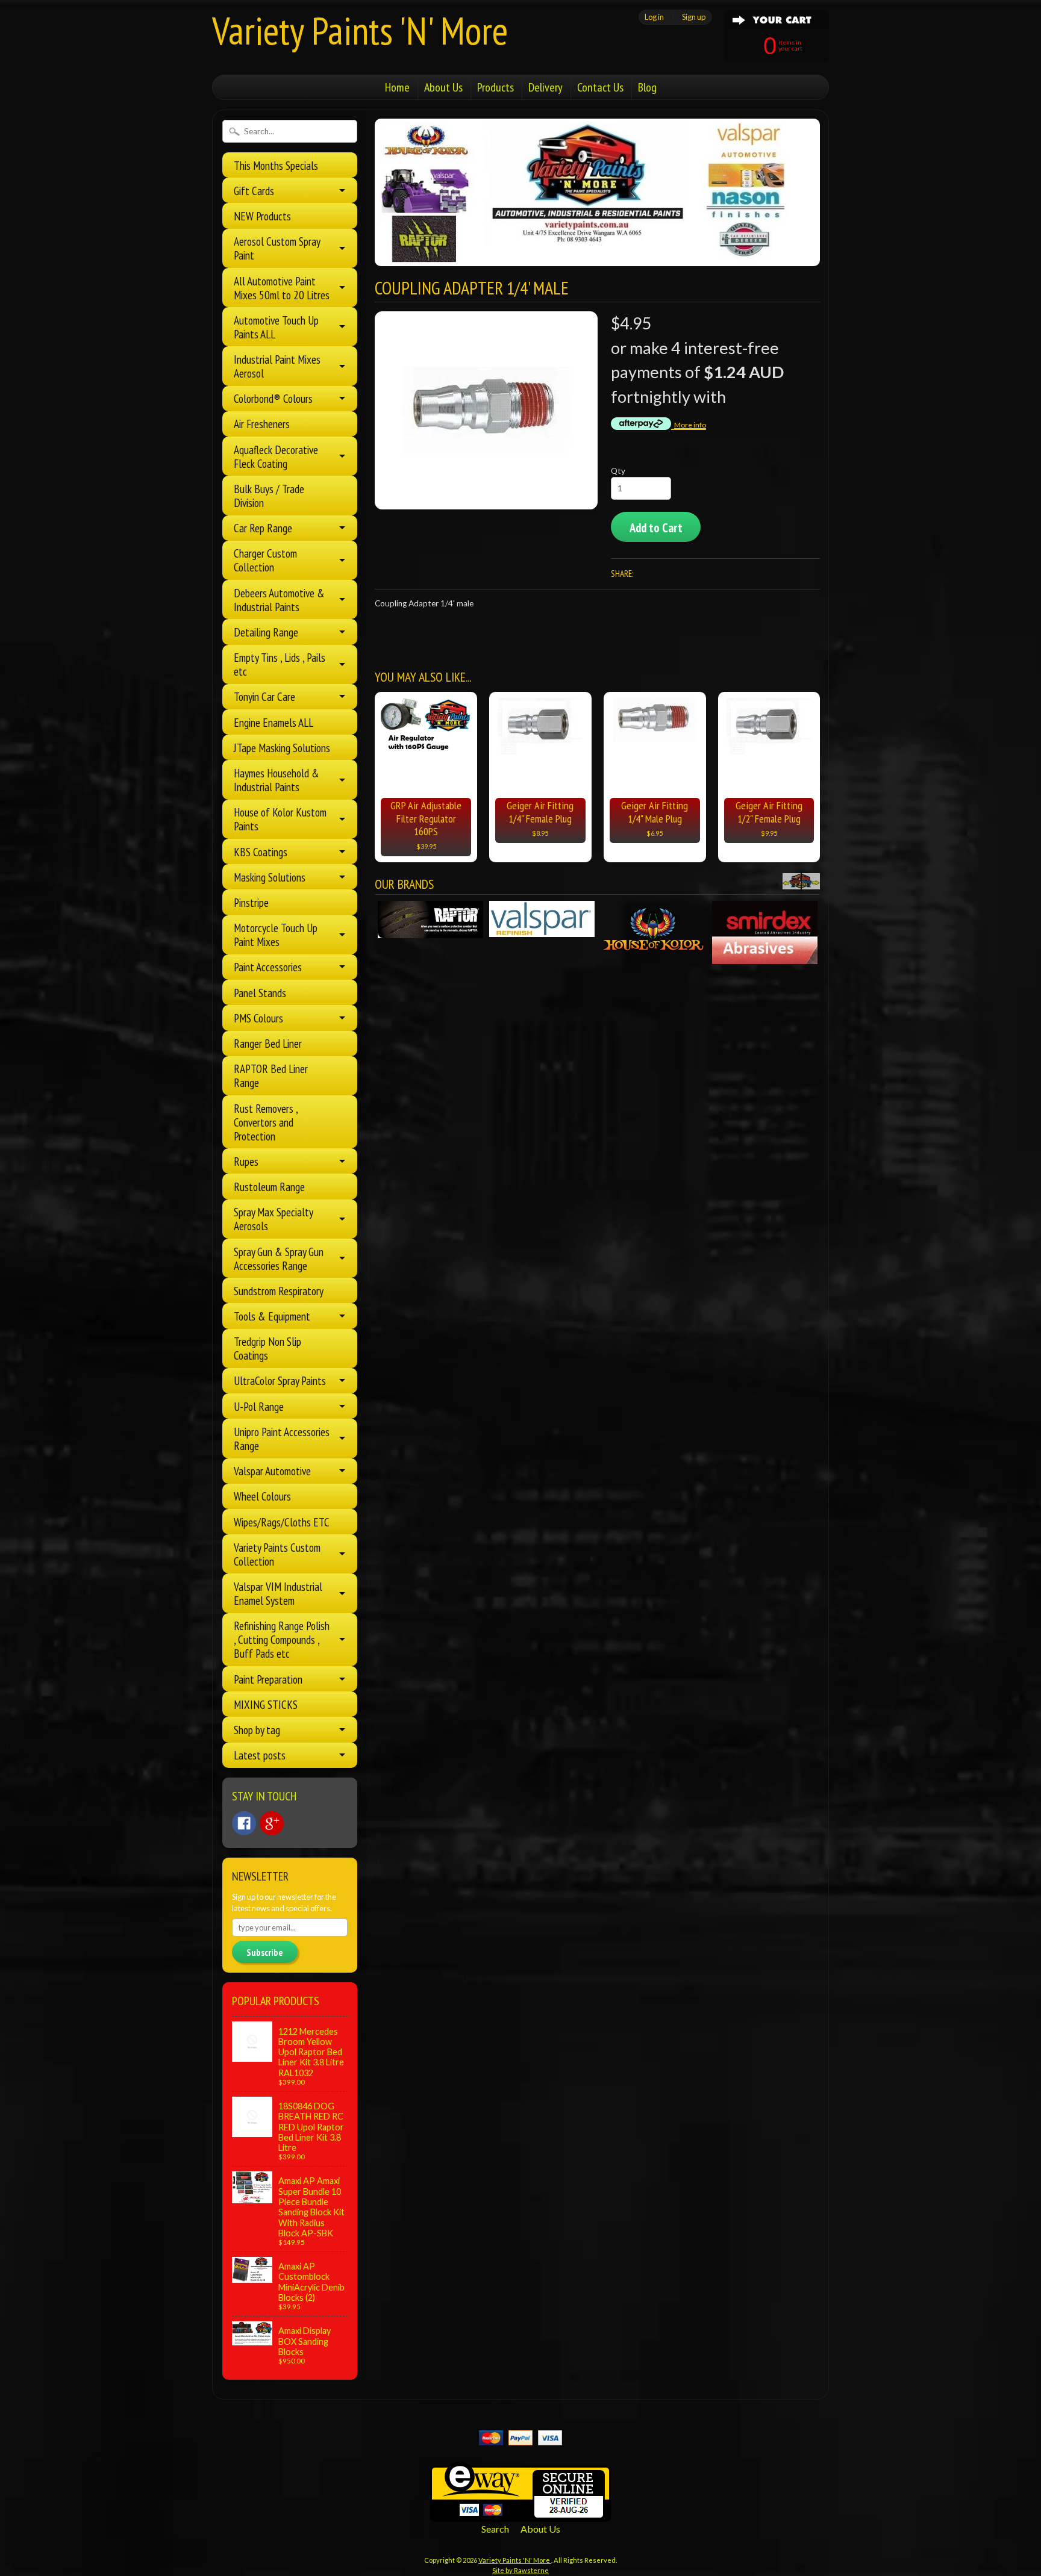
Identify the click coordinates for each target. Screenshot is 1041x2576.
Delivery (546, 87)
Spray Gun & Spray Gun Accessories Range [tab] (279, 1258)
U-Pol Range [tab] (259, 1406)
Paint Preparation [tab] (268, 1679)
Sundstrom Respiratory (279, 1291)
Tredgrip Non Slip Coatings (267, 1348)
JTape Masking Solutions (282, 748)
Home (397, 87)
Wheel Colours (262, 1496)
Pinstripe (251, 902)
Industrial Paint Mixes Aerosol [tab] (277, 366)
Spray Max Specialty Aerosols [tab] (274, 1219)
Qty (618, 471)
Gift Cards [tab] (254, 191)
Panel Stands (260, 993)
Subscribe (265, 1952)
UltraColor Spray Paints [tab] (280, 1380)
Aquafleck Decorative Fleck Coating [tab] (276, 456)
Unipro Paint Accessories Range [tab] (282, 1439)
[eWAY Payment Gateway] (520, 2514)
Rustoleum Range (269, 1187)
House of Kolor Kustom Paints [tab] (280, 819)
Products (495, 87)
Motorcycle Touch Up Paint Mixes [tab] (276, 935)
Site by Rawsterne (520, 2570)
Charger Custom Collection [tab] (265, 560)
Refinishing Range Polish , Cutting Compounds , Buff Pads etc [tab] (282, 1639)
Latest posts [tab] (260, 1755)
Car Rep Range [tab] (263, 528)
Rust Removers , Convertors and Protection (266, 1122)
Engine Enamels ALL (274, 722)
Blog (647, 87)
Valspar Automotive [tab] (272, 1471)
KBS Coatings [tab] (261, 852)
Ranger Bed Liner (268, 1043)
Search (495, 2529)
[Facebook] (244, 1823)
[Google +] (272, 1823)
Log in (654, 17)
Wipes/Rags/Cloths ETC (282, 1522)
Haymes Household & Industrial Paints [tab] (277, 780)
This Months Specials (276, 165)
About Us (443, 87)
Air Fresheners (262, 424)
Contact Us (600, 87)
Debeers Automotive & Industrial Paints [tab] (279, 600)
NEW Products (262, 216)
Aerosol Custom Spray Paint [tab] (277, 248)
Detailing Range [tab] (266, 632)
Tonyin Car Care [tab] (264, 696)
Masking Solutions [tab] (270, 877)
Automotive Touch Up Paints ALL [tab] (276, 327)
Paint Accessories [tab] (268, 967)
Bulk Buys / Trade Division (269, 496)
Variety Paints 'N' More (360, 30)
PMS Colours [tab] (258, 1018)
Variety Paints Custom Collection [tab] (277, 1554)
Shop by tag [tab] (257, 1730)
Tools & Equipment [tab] (272, 1316)
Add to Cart (656, 528)
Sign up (694, 17)
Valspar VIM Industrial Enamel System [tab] (278, 1593)
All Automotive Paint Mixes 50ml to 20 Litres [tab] (282, 288)
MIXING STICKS (266, 1704)
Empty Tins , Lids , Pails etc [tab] (280, 664)
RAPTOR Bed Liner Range (271, 1075)
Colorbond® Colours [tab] (273, 398)
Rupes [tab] (246, 1161)
